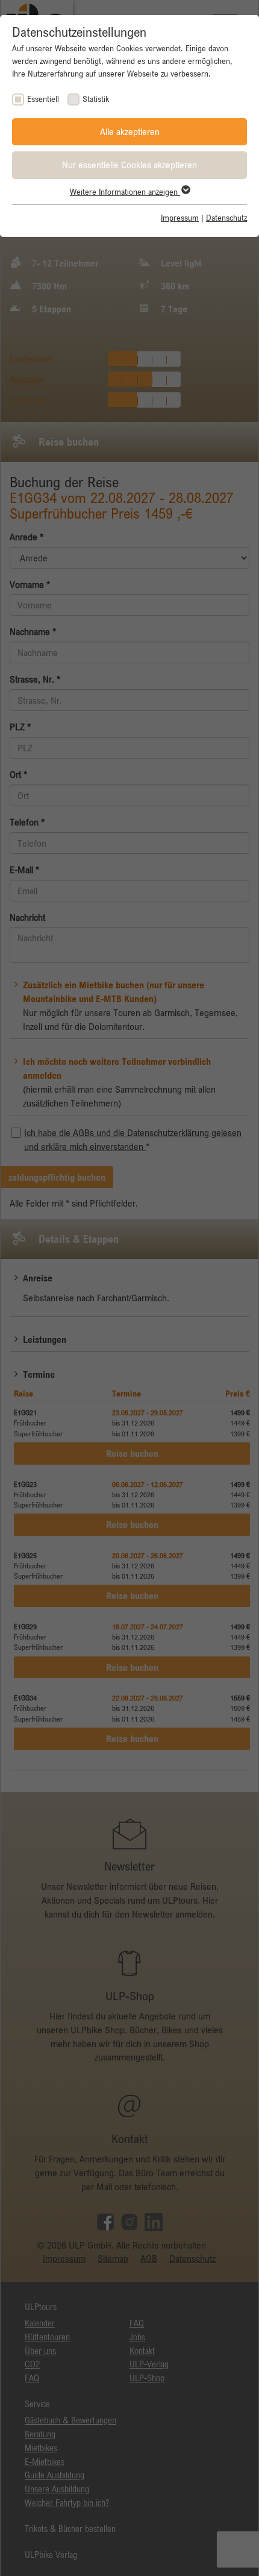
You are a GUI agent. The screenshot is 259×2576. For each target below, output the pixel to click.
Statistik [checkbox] (96, 99)
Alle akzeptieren (130, 131)
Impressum (180, 218)
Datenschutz (226, 218)
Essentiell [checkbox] (43, 99)
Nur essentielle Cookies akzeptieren (129, 165)
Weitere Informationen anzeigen (125, 192)
